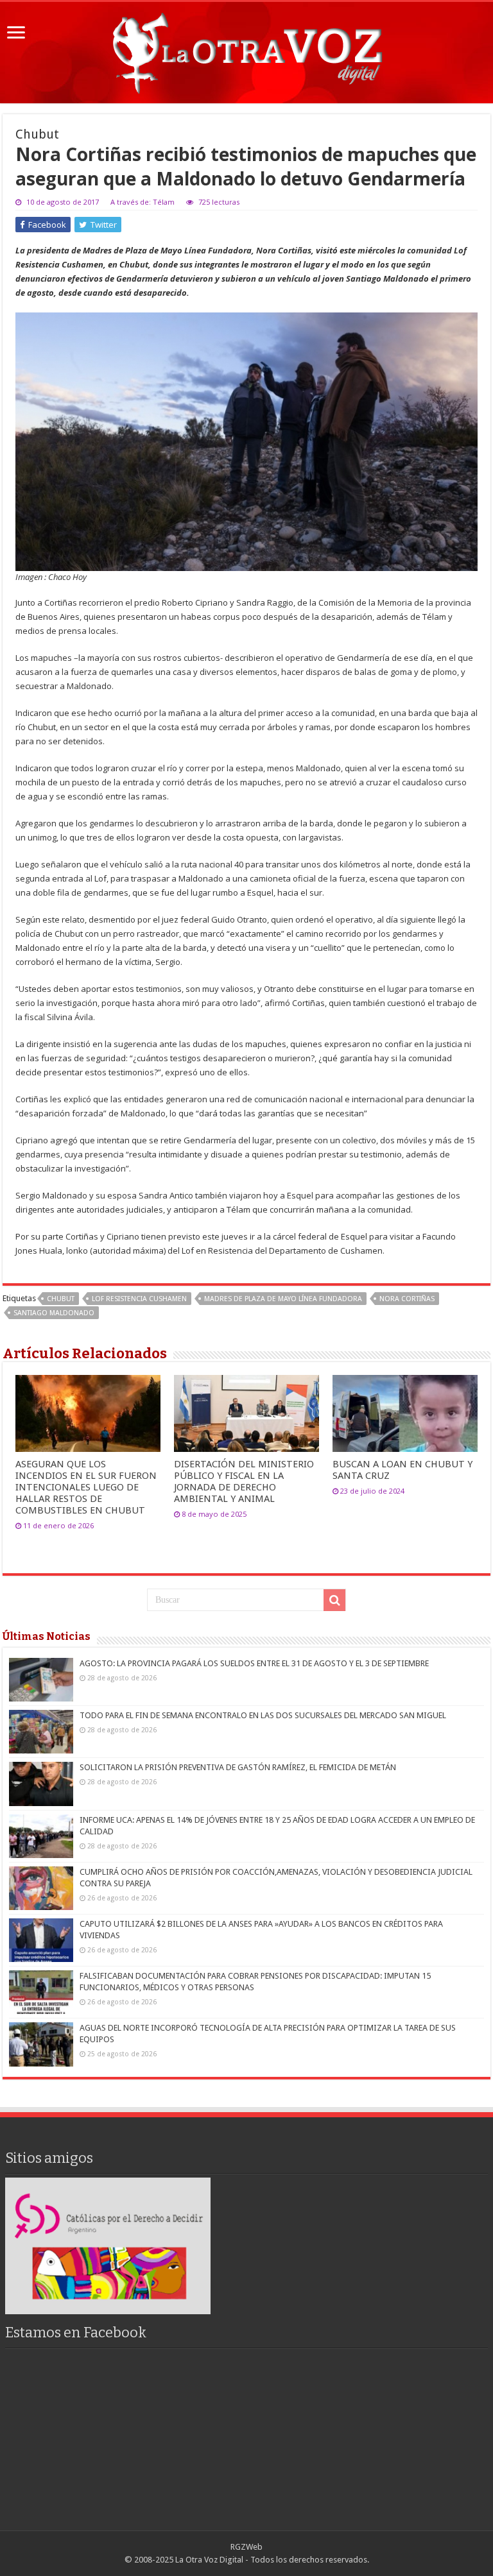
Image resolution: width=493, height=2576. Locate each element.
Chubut (61, 1299)
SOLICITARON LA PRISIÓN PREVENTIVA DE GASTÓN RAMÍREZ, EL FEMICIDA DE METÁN (238, 1767)
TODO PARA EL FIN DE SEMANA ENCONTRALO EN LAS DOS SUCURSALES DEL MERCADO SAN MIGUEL (263, 1715)
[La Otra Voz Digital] (246, 50)
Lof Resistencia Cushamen (139, 1299)
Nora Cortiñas (407, 1299)
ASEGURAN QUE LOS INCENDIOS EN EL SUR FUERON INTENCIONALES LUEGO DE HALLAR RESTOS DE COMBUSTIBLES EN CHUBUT (86, 1487)
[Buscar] (334, 1600)
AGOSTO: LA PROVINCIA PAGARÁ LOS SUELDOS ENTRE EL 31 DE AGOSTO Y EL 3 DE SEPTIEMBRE (254, 1663)
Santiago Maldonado (54, 1313)
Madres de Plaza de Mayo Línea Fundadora (283, 1299)
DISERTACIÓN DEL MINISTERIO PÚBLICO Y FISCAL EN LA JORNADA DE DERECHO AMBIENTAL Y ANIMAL (244, 1481)
